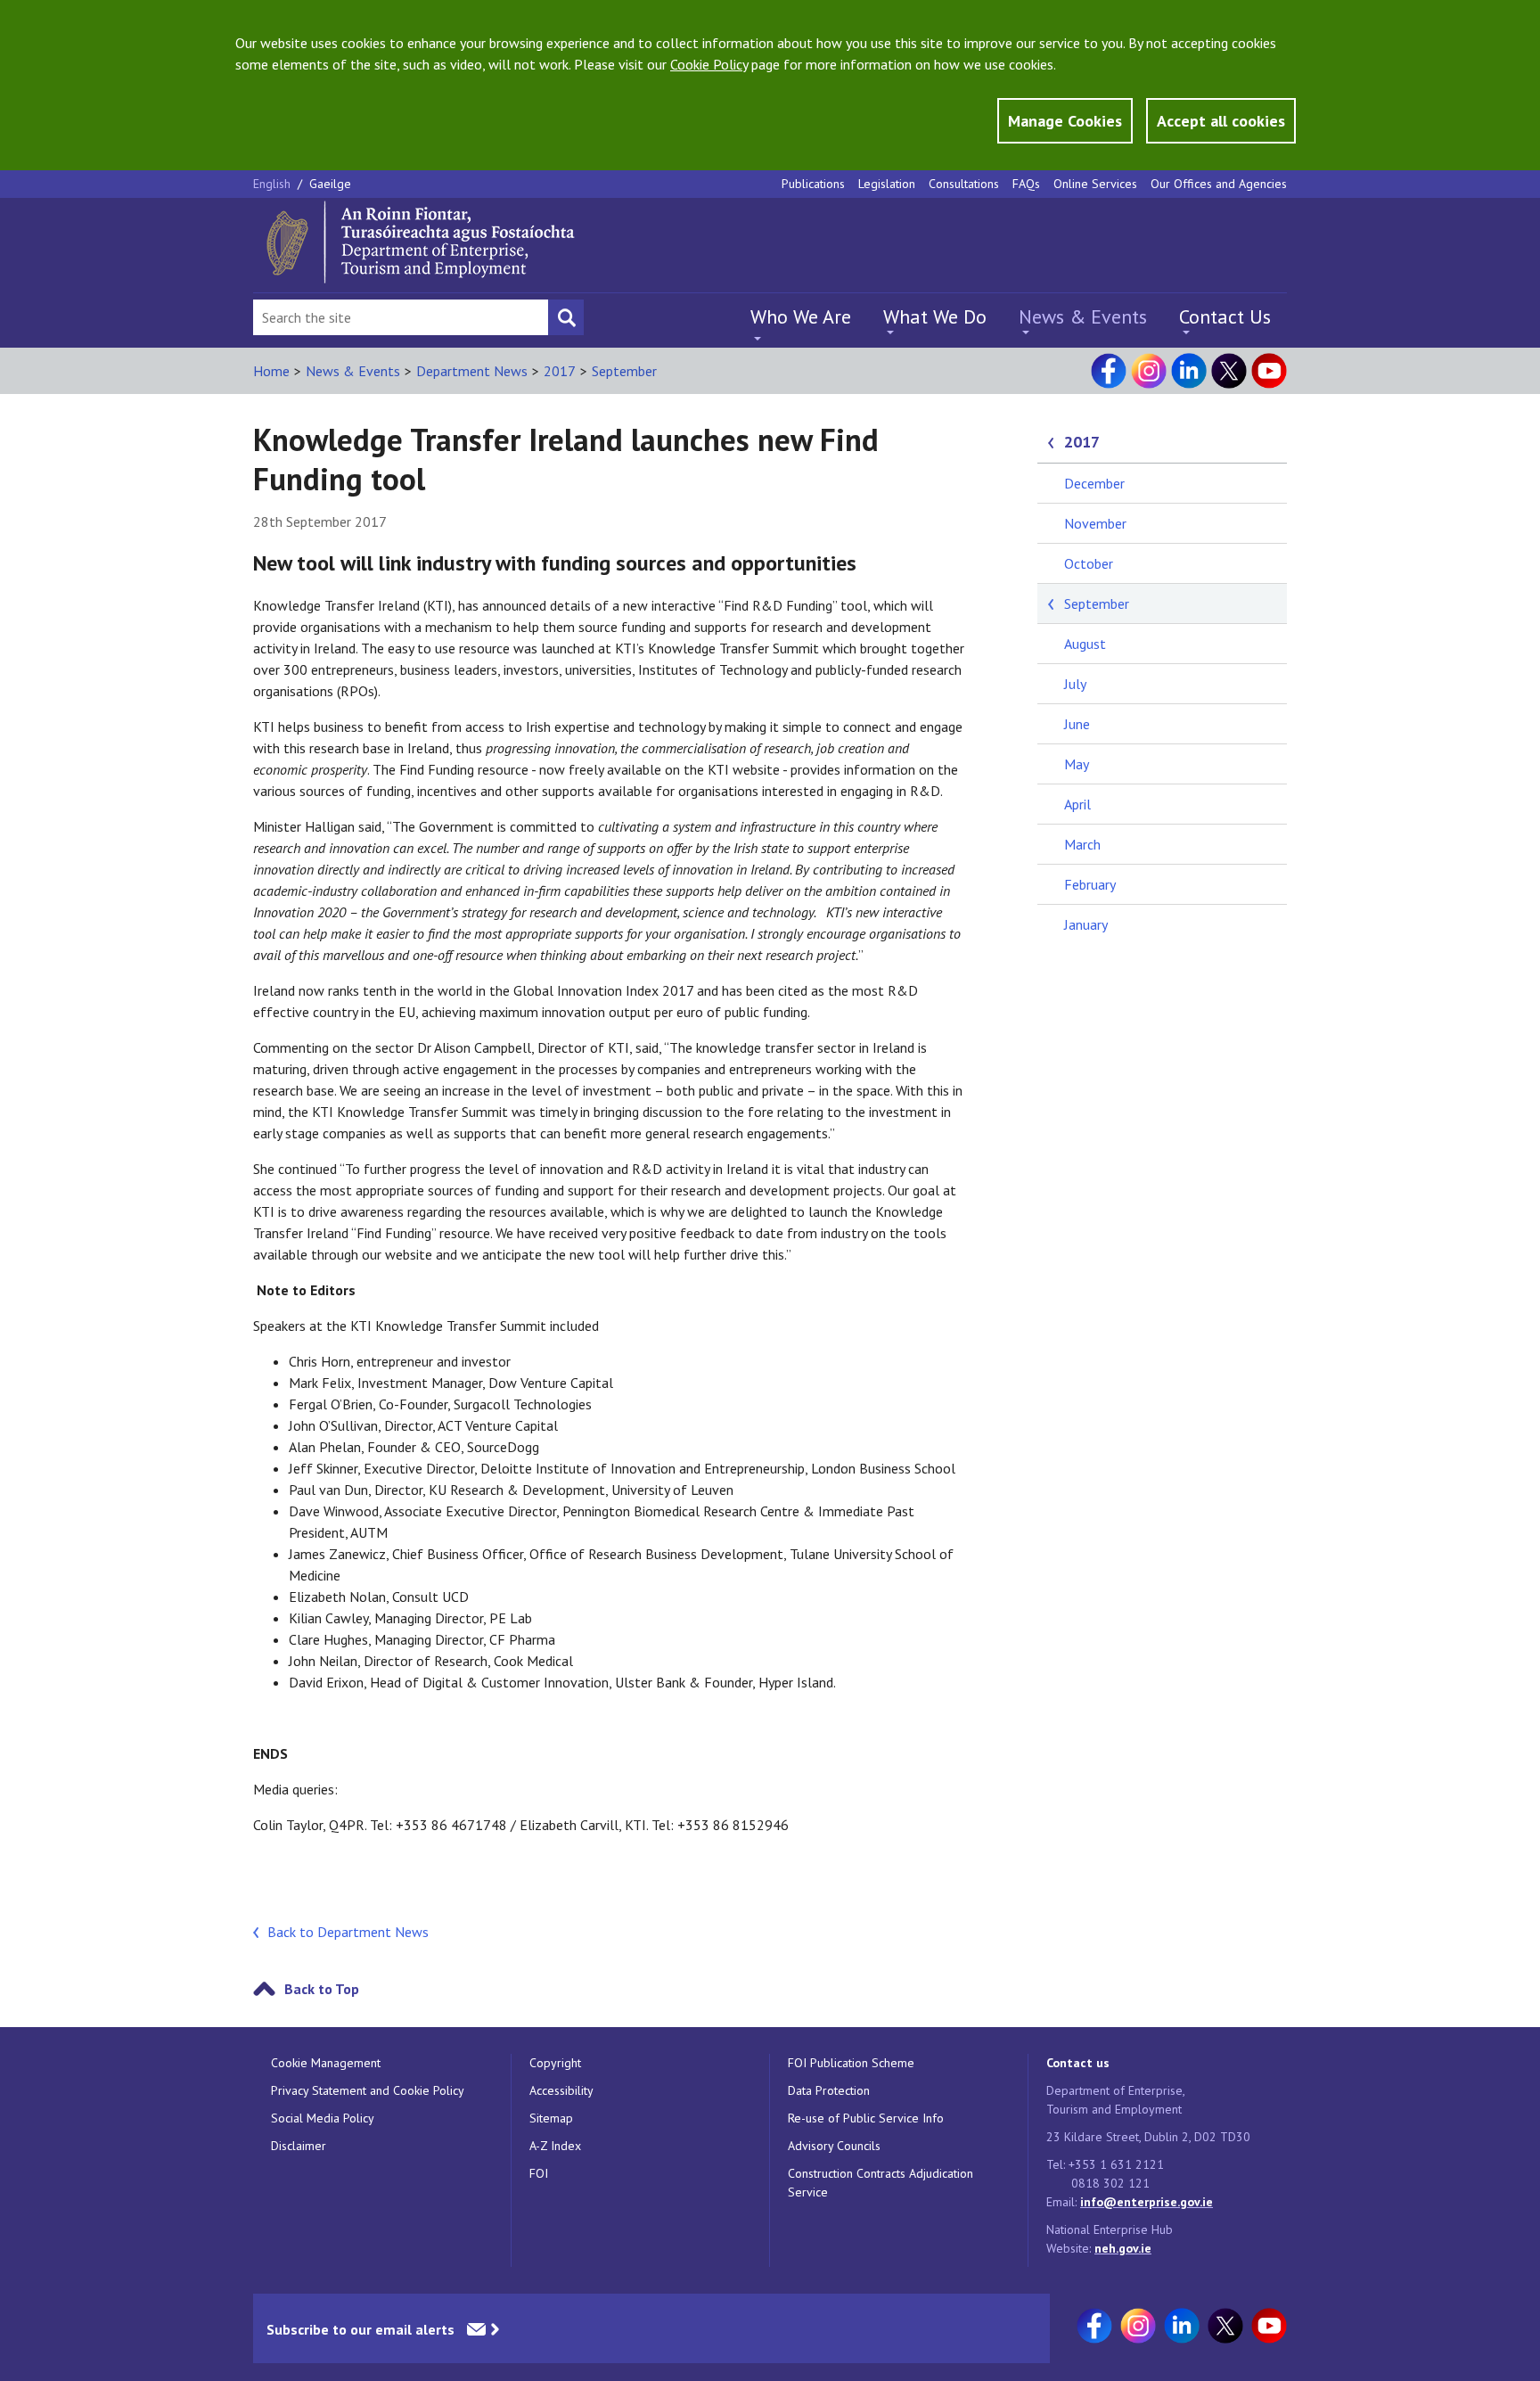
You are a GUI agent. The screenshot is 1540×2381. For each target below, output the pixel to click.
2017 (560, 371)
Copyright (555, 2063)
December (1094, 483)
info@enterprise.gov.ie (1147, 2202)
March (1082, 844)
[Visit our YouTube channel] (1269, 371)
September (624, 371)
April (1077, 804)
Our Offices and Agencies (1219, 184)
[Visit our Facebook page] (1109, 371)
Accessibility (561, 2090)
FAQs (1026, 184)
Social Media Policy (323, 2118)
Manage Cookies (1065, 121)
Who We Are (801, 316)
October (1089, 563)
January (1086, 924)
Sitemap (551, 2118)
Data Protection (829, 2090)
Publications (813, 184)
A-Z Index (555, 2146)
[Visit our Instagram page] (1149, 371)
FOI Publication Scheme (851, 2063)
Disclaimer (299, 2146)
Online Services (1095, 184)
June (1077, 724)
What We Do (935, 316)
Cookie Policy (709, 64)
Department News (472, 371)
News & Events (1083, 316)
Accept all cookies (1221, 121)
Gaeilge (330, 184)
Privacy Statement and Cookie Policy (368, 2090)
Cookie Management (326, 2063)
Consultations (964, 184)
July (1075, 684)
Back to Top (322, 1989)
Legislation (887, 184)
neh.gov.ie (1123, 2248)
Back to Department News (348, 1932)
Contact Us (1225, 316)
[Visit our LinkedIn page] (1189, 371)
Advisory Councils (834, 2146)
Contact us (1078, 2063)
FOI (539, 2173)
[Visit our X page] (1229, 371)
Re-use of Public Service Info (866, 2118)
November (1095, 523)
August (1085, 644)
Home (271, 371)
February (1090, 884)
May (1077, 764)
